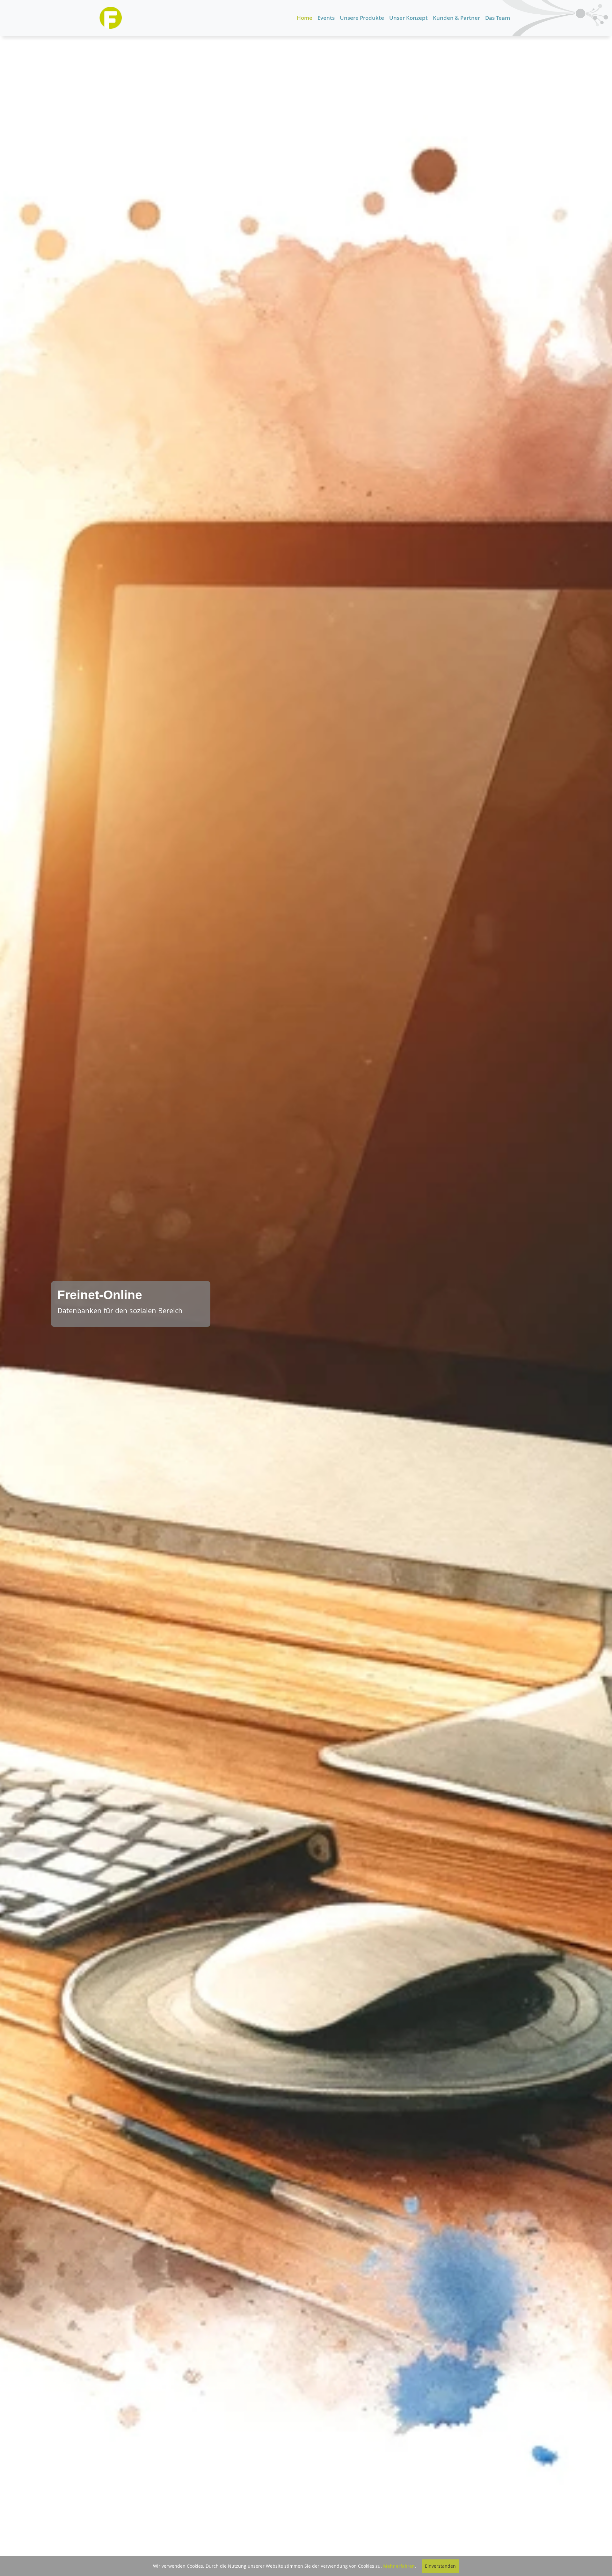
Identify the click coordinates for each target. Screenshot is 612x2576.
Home (305, 18)
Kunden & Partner (456, 18)
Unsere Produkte (362, 18)
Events (326, 18)
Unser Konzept (408, 18)
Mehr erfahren (399, 2566)
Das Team (498, 18)
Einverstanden (440, 2566)
